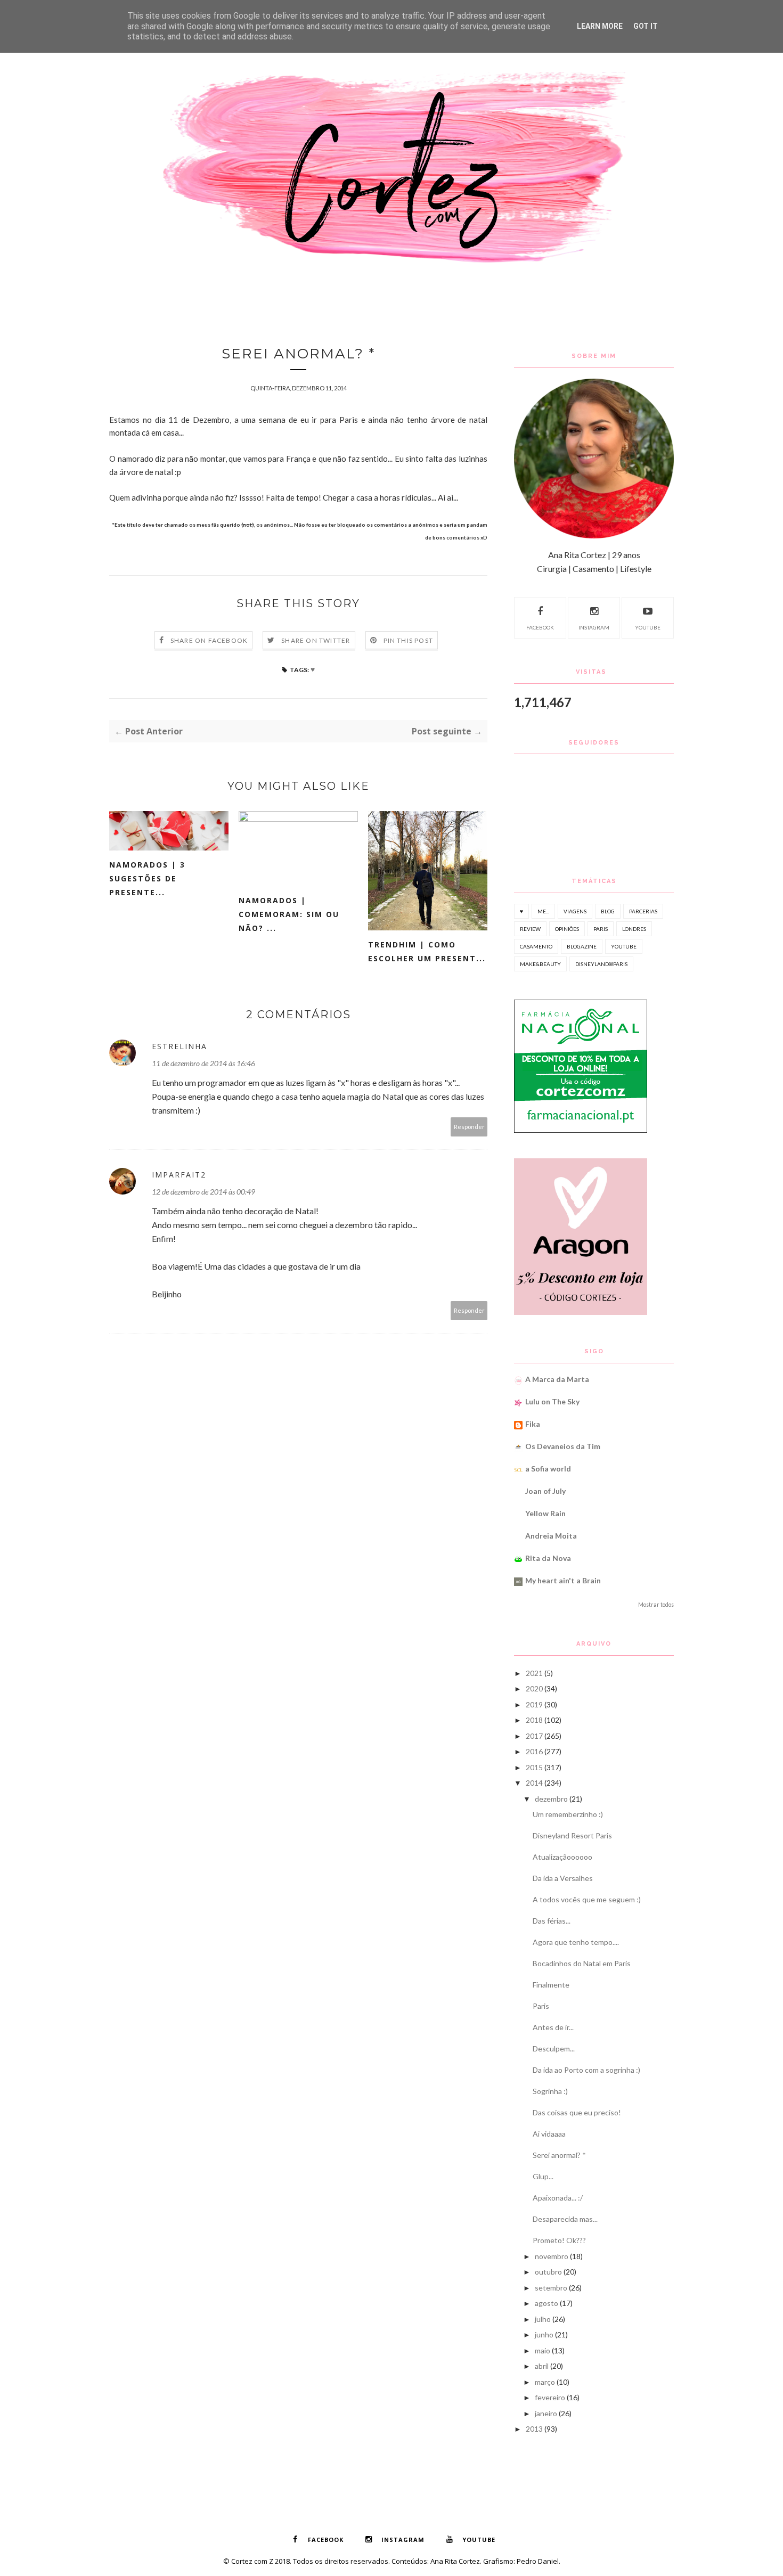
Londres (634, 929)
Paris (601, 929)
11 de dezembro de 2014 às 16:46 (203, 1063)
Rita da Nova (548, 1558)
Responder (469, 1127)
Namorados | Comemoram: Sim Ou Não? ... (289, 914)
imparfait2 (179, 1175)
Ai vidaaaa (549, 2134)
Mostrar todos (656, 1605)
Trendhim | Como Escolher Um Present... (427, 951)
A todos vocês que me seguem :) (587, 1899)
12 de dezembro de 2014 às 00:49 (203, 1192)
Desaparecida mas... (565, 2219)
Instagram (594, 627)
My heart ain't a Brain (563, 1580)
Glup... (543, 2176)
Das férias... (552, 1921)
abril (542, 2366)
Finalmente (551, 1985)
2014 (534, 1783)
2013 (534, 2429)
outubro (548, 2272)
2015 (534, 1767)
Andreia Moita (551, 1536)
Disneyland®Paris (601, 964)
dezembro (551, 1799)
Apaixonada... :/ (558, 2198)
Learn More (600, 26)
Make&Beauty (540, 964)
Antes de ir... (553, 2027)
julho (543, 2319)
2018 (534, 1720)
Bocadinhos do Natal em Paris (582, 1963)
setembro (551, 2288)
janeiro (546, 2413)
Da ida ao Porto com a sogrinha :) (586, 2070)
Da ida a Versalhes (563, 1878)
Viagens (575, 911)
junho (544, 2334)
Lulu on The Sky (552, 1401)
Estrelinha (180, 1046)
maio (543, 2350)
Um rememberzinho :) (568, 1814)
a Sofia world (548, 1469)
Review (530, 929)
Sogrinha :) (550, 2091)
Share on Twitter (316, 640)
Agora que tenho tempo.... (576, 1942)
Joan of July (545, 1491)
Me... (543, 911)
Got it (646, 26)
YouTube (648, 627)
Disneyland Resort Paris (572, 1835)
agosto (547, 2303)
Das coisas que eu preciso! (577, 2112)
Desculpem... (554, 2048)
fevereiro (550, 2397)
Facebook (540, 627)
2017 (534, 1736)
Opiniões (567, 929)
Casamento (536, 946)
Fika (533, 1424)
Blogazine (582, 946)
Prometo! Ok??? (559, 2240)
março (545, 2382)
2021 (534, 1673)
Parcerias (643, 911)
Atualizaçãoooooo (562, 1857)
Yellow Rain (545, 1513)
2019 (534, 1704)
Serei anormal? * (559, 2155)
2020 (534, 1688)
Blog (608, 911)
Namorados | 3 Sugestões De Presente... (147, 878)
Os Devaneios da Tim (563, 1446)
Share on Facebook (209, 640)
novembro (552, 2256)
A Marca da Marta (557, 1379)
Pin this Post (409, 640)
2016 (534, 1751)
